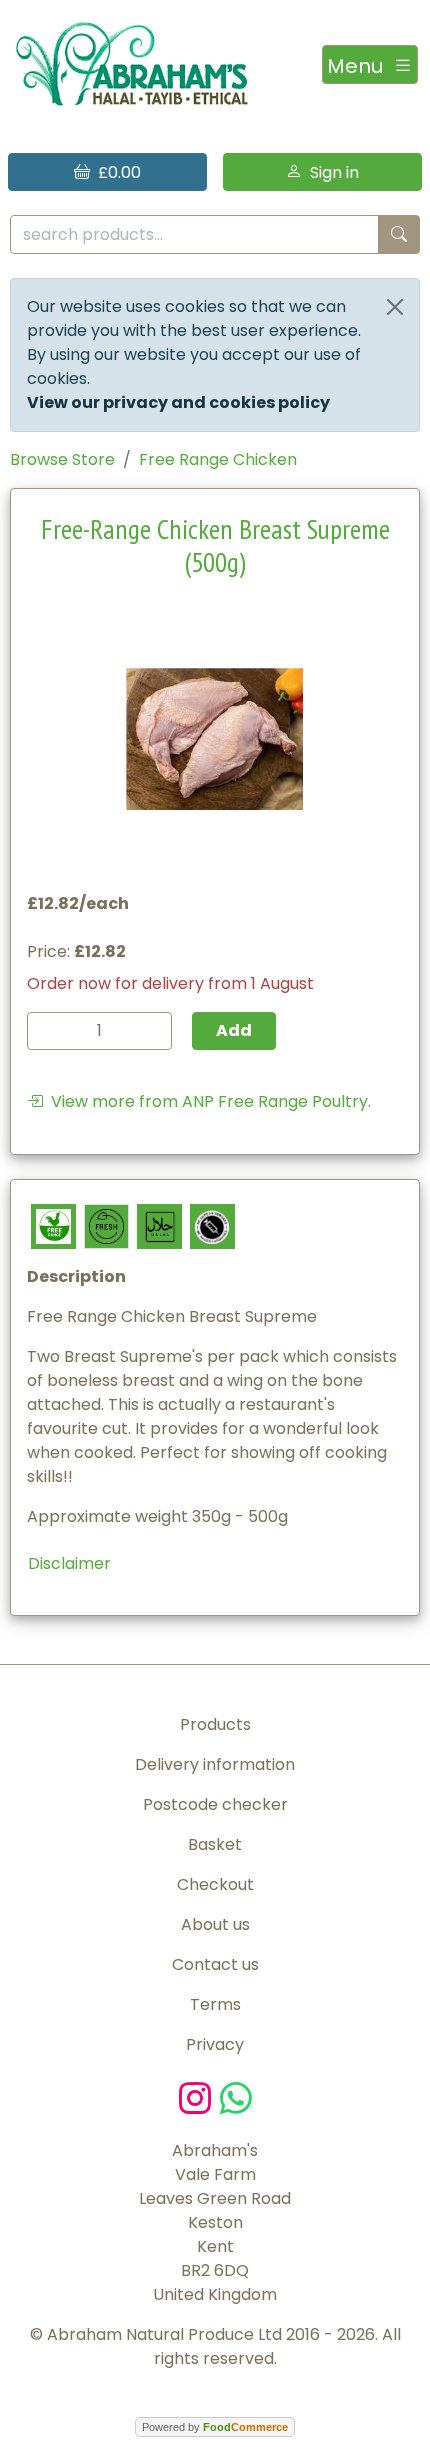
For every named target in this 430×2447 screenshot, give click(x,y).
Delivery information (215, 1764)
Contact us (215, 1964)
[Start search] (399, 234)
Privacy (215, 2044)
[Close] (395, 307)
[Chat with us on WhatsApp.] (236, 2096)
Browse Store (62, 459)
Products (215, 1724)
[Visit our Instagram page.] (199, 2096)
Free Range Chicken (218, 459)
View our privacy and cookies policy (178, 402)
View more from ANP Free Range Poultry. (207, 1101)
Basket (215, 1844)
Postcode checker (215, 1804)
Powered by (215, 2427)
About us (215, 1924)
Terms (215, 2004)
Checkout (215, 1884)
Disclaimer (69, 1563)
